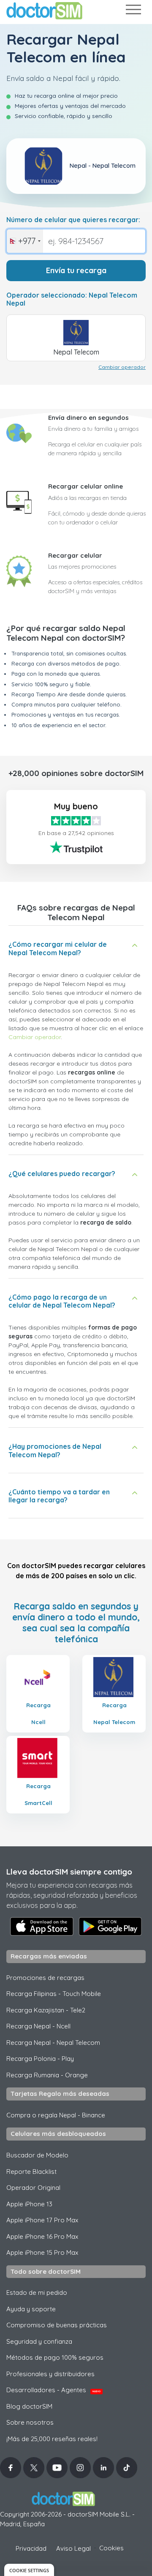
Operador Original (33, 2188)
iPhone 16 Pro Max (42, 2236)
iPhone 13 (29, 2204)
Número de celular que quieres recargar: (73, 220)
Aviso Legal (73, 2548)
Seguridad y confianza (39, 2341)
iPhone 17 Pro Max (42, 2220)
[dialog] (29, 2570)
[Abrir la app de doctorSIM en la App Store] (42, 1926)
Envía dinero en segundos (88, 418)
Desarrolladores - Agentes (53, 2390)
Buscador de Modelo (37, 2155)
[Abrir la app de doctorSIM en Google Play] (110, 1926)
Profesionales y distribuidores (50, 2374)
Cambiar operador (122, 367)
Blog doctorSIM (29, 2406)
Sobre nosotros (30, 2422)
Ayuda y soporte (31, 2309)
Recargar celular (75, 555)
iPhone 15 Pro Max (42, 2252)
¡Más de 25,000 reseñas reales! (52, 2439)
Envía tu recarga (76, 270)
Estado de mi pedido (37, 2293)
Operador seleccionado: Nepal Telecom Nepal (72, 299)
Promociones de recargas (45, 1978)
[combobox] (25, 241)
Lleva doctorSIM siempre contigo (69, 1872)
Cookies (111, 2548)
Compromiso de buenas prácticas (57, 2325)
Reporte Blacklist (31, 2172)
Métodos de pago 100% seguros (55, 2357)
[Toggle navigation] (133, 11)
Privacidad (31, 2548)
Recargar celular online (85, 486)
